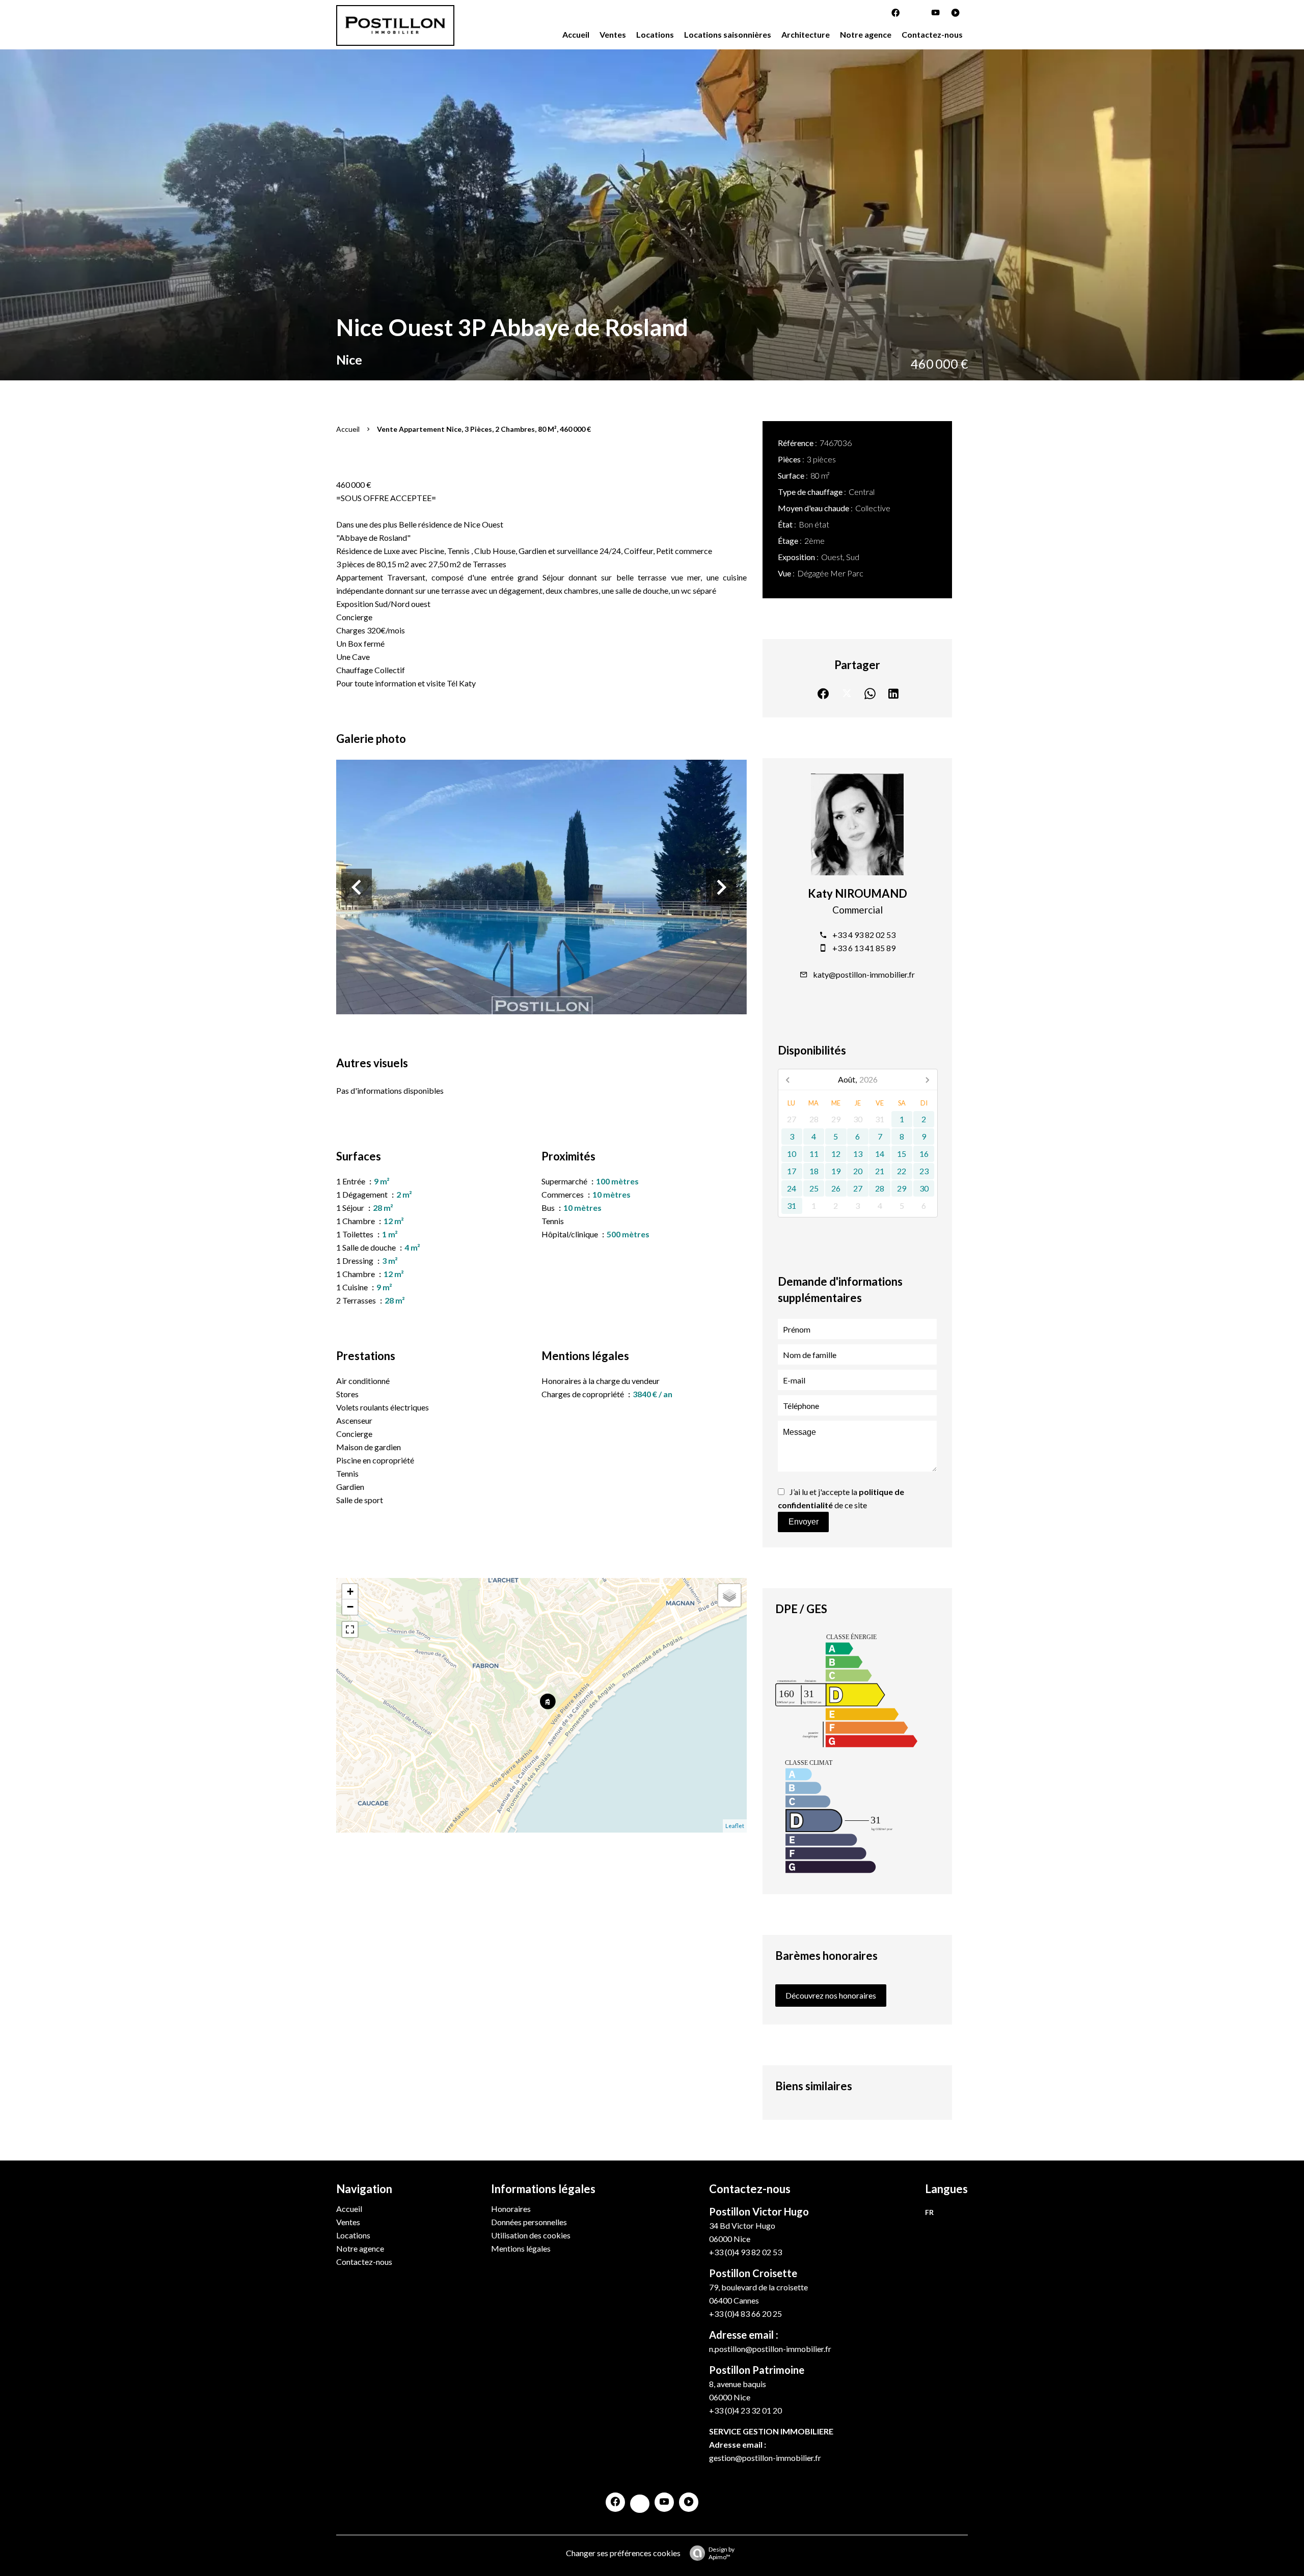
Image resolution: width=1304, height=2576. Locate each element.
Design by (722, 2553)
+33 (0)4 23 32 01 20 (745, 2410)
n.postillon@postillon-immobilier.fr (770, 2349)
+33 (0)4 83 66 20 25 (745, 2314)
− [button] (350, 1607)
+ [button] (350, 1591)
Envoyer (804, 1522)
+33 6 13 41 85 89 (864, 948)
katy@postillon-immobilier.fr (864, 974)
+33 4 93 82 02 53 (864, 935)
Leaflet (735, 1826)
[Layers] (729, 1595)
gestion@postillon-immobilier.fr (765, 2458)
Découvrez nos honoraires (831, 1995)
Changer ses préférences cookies (623, 2553)
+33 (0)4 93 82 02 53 (745, 2252)
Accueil (348, 429)
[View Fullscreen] (350, 1629)
